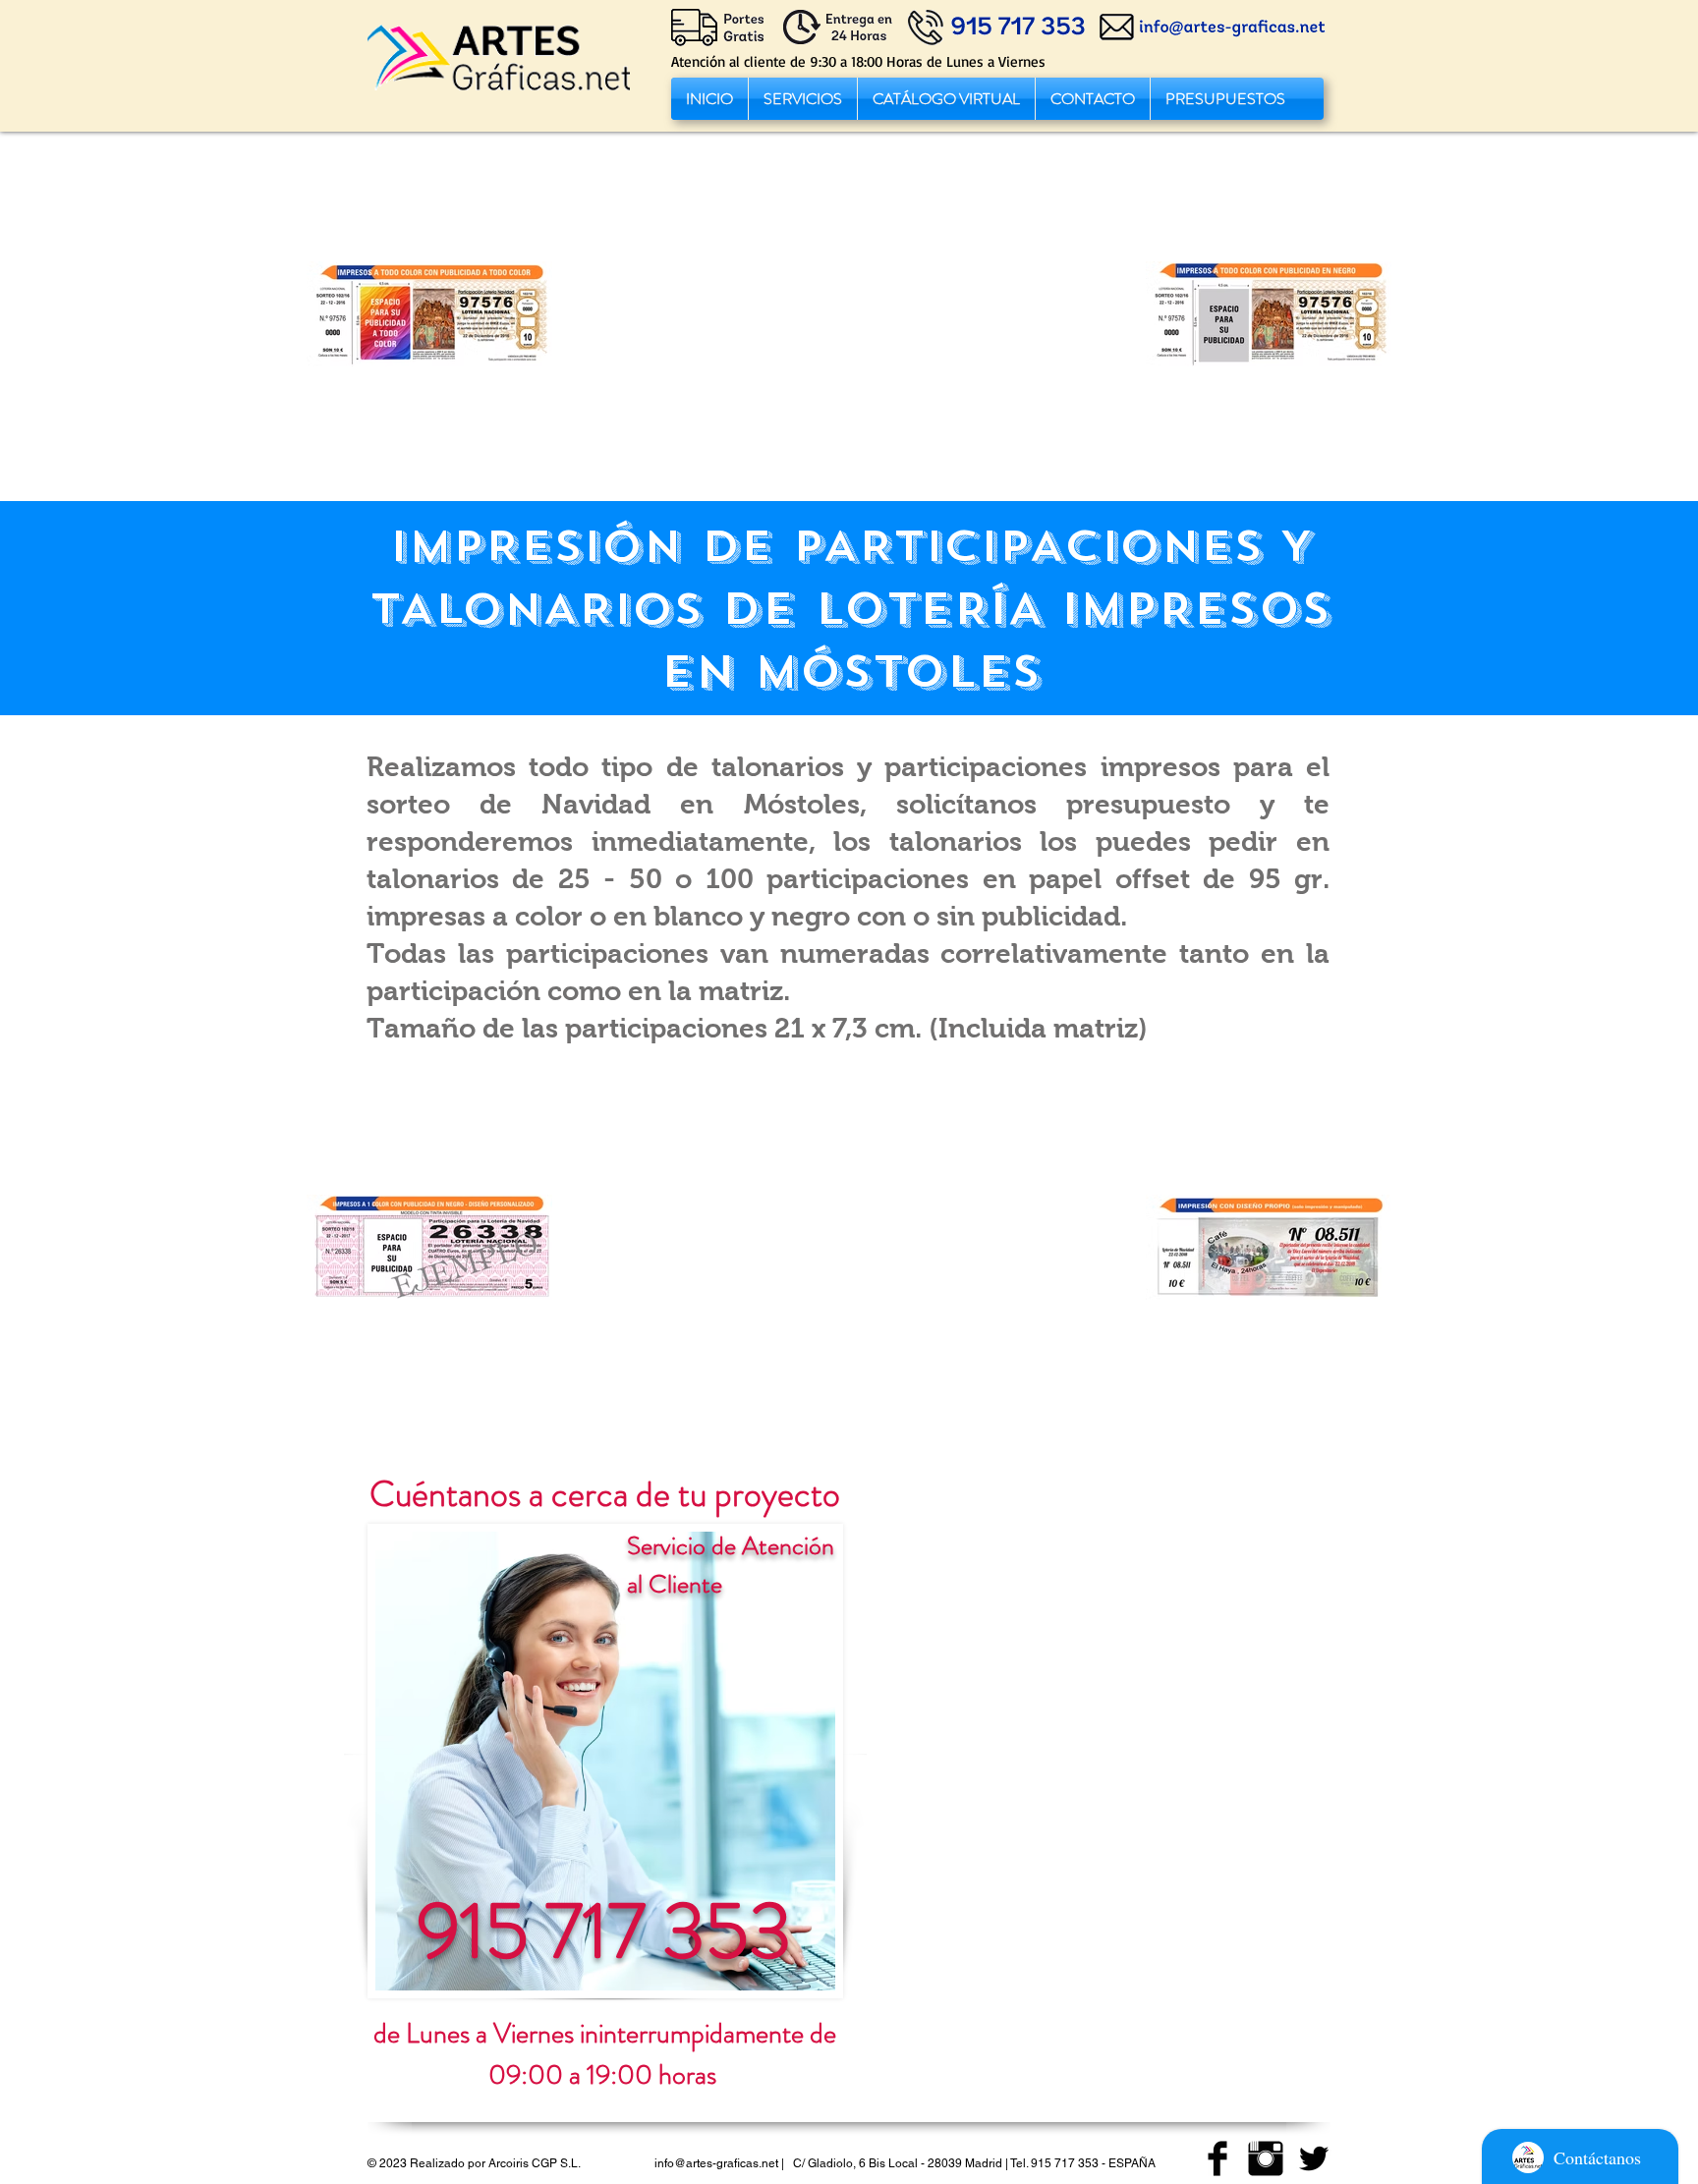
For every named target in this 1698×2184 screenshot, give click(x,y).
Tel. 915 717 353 (1054, 2163)
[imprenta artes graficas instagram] (1266, 2158)
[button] (803, 99)
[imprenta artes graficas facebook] (1217, 2158)
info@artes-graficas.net (716, 2163)
